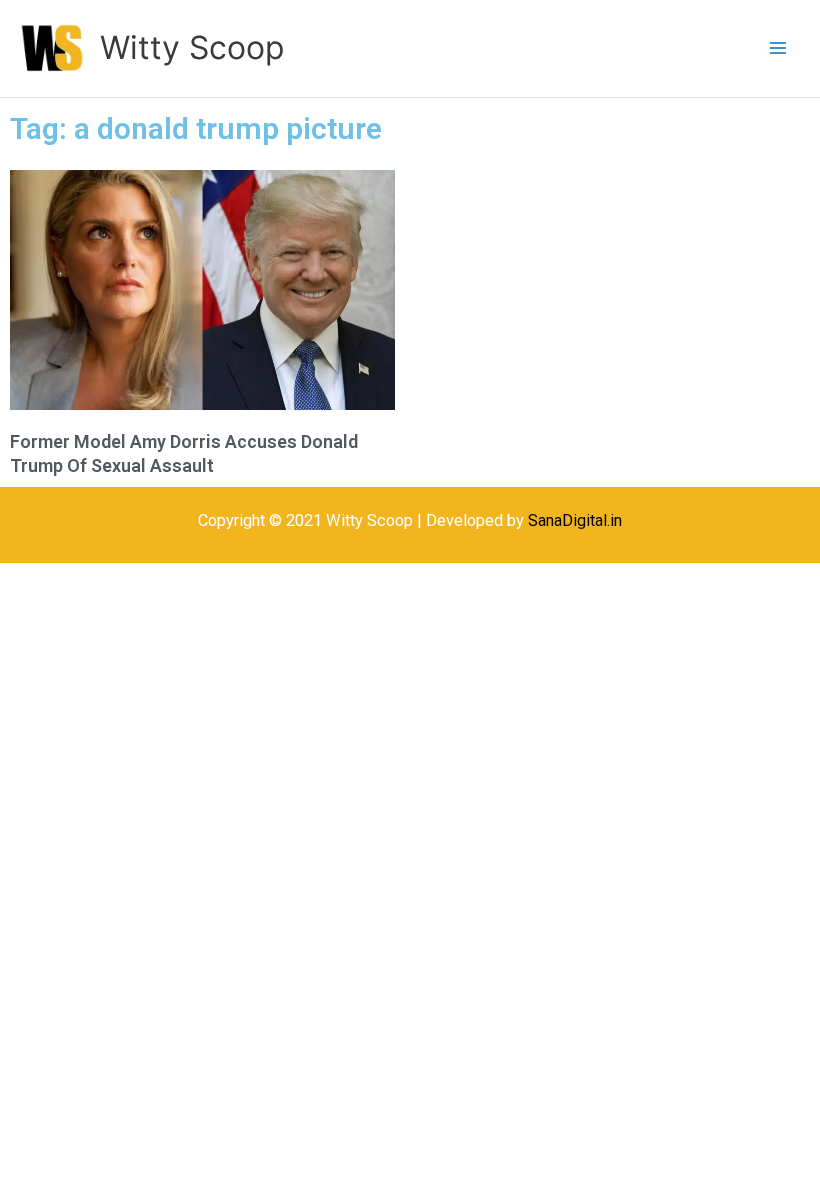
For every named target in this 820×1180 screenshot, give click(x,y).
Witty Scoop (192, 47)
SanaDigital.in (575, 520)
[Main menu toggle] (777, 48)
